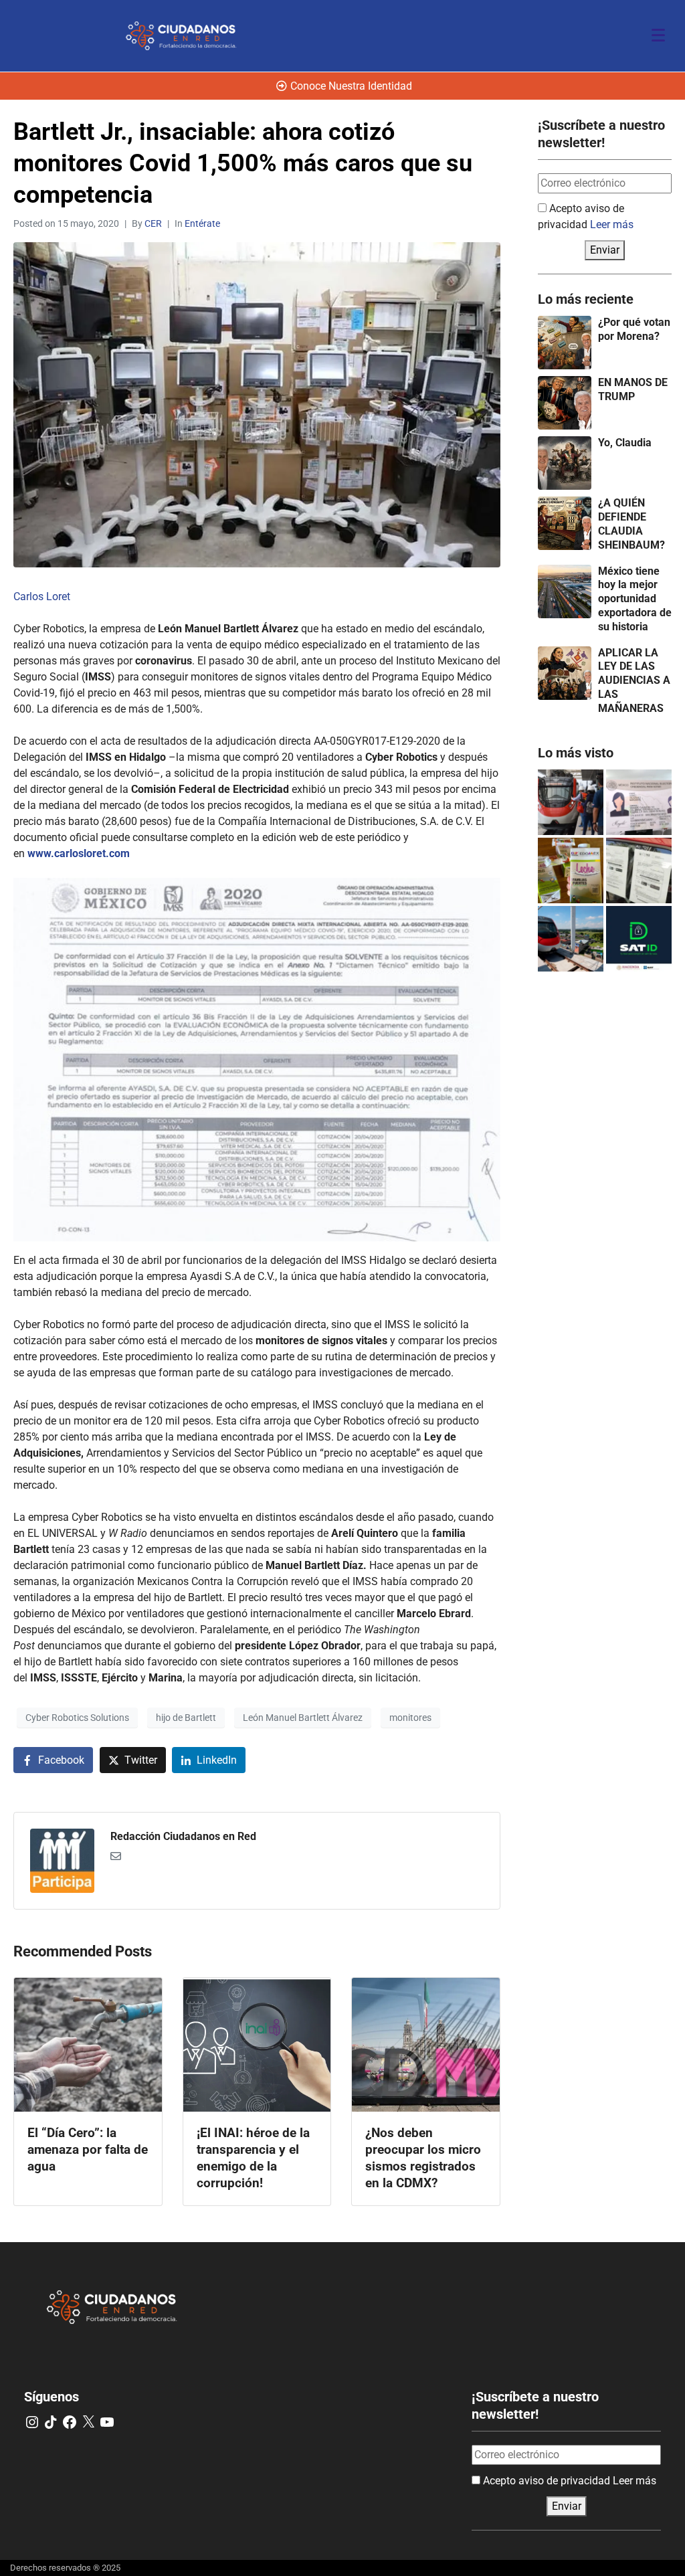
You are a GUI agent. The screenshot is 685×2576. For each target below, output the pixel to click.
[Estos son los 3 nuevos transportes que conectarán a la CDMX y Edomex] (571, 802)
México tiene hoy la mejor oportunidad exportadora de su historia (635, 599)
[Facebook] (70, 2422)
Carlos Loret (42, 596)
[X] (88, 2422)
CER (153, 223)
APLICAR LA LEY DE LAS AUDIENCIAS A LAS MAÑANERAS (634, 680)
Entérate (202, 223)
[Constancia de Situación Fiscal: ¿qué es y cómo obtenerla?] (639, 939)
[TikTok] (51, 2422)
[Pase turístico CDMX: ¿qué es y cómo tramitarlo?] (639, 870)
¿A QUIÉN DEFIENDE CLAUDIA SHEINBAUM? (631, 524)
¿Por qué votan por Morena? (634, 329)
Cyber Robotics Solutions (77, 1718)
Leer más (612, 224)
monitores (410, 1718)
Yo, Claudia (625, 443)
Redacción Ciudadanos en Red (183, 1836)
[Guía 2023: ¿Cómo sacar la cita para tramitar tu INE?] (639, 802)
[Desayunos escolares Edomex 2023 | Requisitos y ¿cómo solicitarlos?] (571, 870)
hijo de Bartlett (186, 1718)
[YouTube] (107, 2422)
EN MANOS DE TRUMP (633, 389)
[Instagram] (32, 2422)
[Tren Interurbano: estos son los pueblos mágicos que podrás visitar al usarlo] (571, 939)
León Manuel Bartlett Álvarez (303, 1718)
